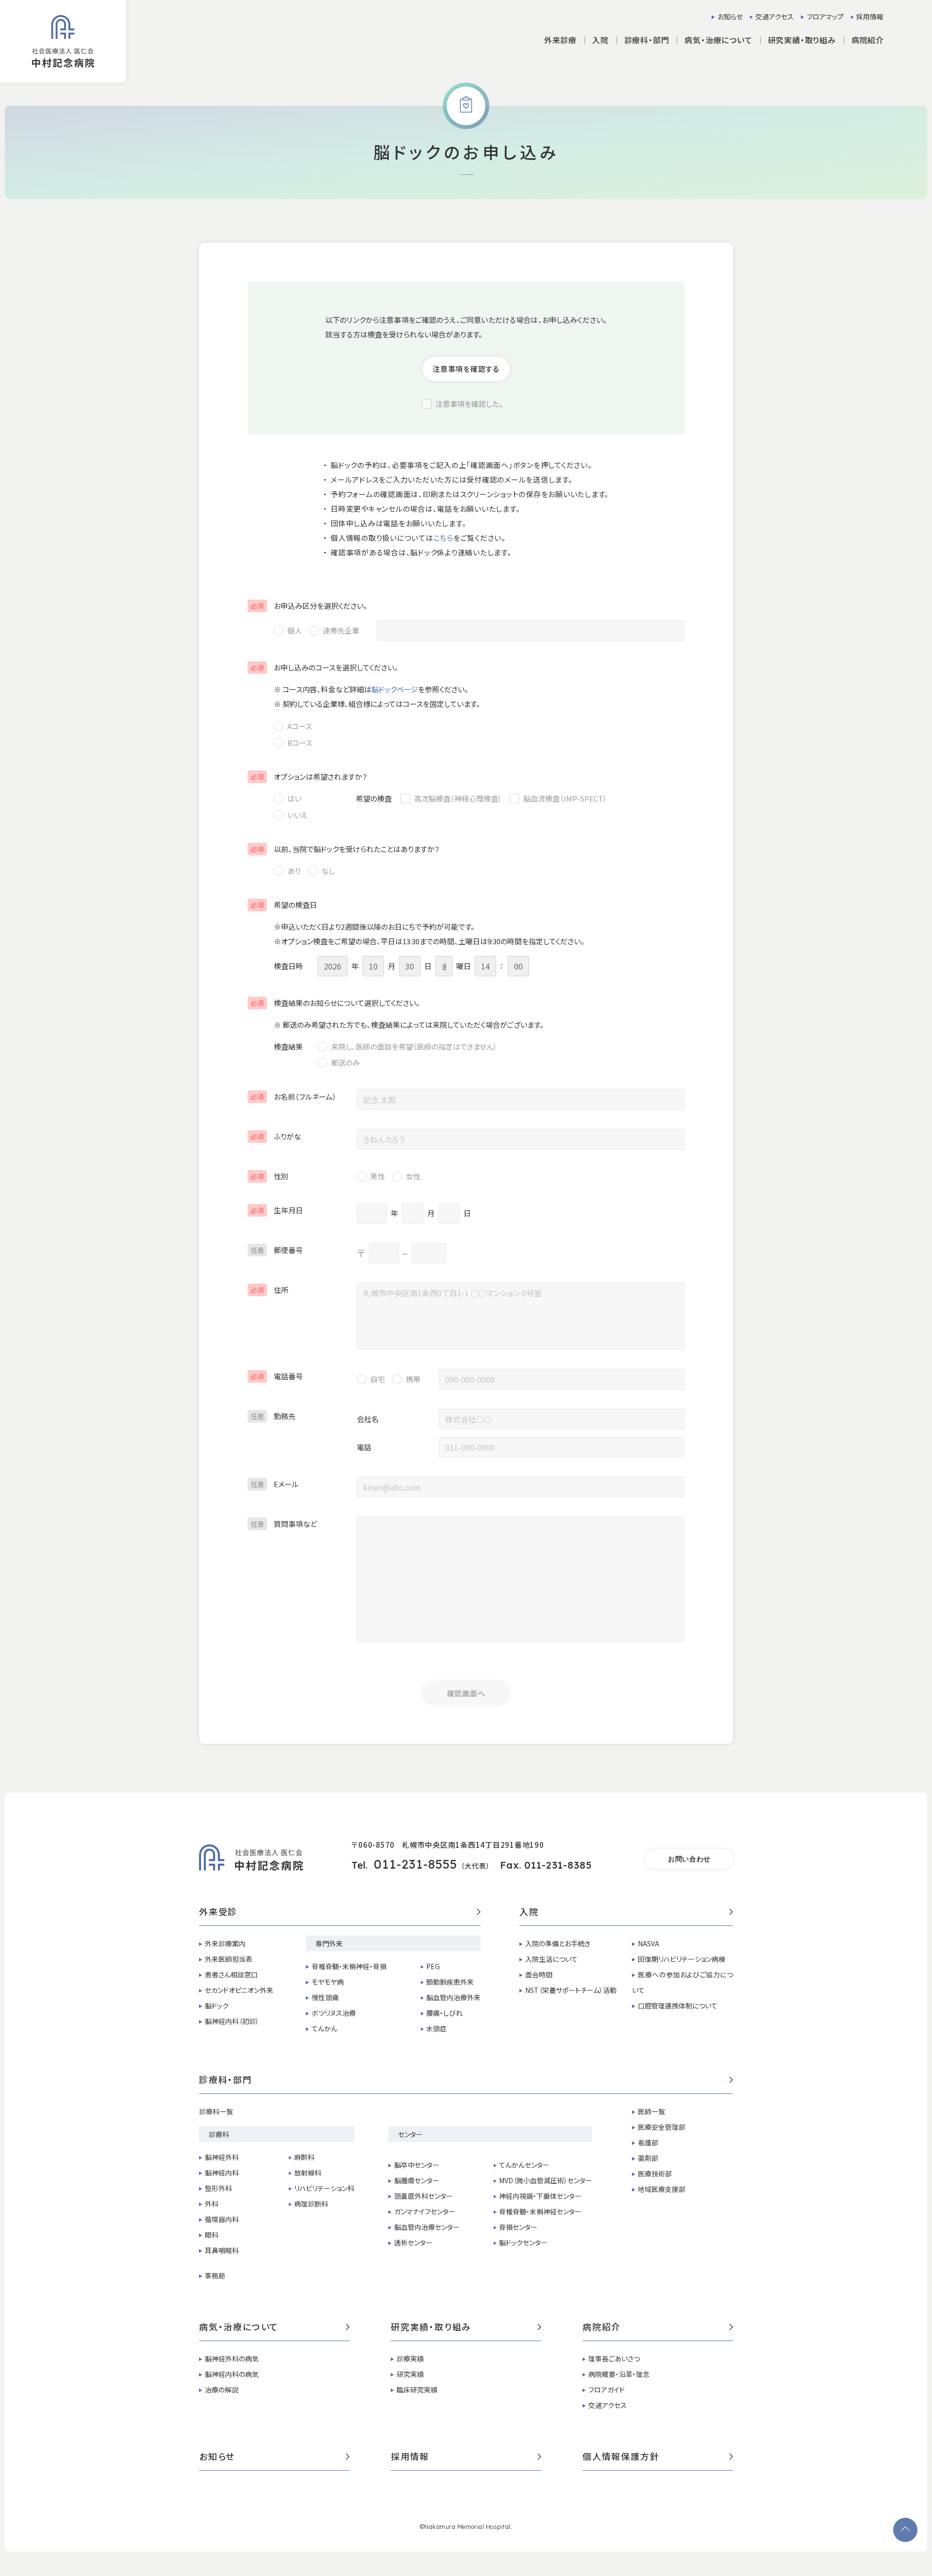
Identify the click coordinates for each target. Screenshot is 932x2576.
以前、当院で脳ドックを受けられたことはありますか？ (345, 849)
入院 (529, 1912)
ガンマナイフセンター (425, 2211)
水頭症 (436, 2028)
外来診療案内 (225, 1943)
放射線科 (308, 2173)
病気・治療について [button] (718, 40)
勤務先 (273, 1416)
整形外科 (218, 2188)
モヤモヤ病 (328, 1982)
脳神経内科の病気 (232, 2374)
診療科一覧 (216, 2111)
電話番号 (277, 1376)
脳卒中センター (417, 2165)
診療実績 (410, 2359)
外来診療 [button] (560, 40)
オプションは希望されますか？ (309, 777)
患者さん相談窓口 (231, 1974)
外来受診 (218, 1912)
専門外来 (329, 1943)
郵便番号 (277, 1250)
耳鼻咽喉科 (222, 2250)
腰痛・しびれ (444, 2013)
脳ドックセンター (523, 2242)
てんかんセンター (524, 2165)
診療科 (219, 2134)
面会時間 (539, 1974)
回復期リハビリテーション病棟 (682, 1959)
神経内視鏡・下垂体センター (540, 2196)
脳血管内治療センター (427, 2227)
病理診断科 (311, 2204)
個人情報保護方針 (621, 2457)
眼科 (212, 2235)
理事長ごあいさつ (614, 2359)
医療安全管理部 (662, 2127)
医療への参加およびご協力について (682, 1982)
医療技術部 (655, 2174)
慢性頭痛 (325, 1997)
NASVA (649, 1943)
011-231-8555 (416, 1864)
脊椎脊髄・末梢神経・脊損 (349, 1966)
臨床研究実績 (417, 2390)
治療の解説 (222, 2390)
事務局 (215, 2275)
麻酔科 (304, 2157)
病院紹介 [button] (868, 40)
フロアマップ (825, 17)
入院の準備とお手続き (558, 1943)
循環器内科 (222, 2219)
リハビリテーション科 (324, 2188)
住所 (269, 1290)
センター (410, 2134)
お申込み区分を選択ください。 (309, 606)
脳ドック (217, 2006)
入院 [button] (600, 40)
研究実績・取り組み (431, 2327)
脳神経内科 (222, 2173)
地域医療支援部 (662, 2189)
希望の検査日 (284, 905)
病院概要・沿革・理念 (619, 2374)
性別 (269, 1176)
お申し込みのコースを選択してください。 (324, 667)
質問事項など (284, 1524)
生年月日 (277, 1210)
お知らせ (730, 17)
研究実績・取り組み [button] (802, 40)
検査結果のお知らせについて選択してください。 (335, 1003)
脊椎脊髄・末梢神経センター (540, 2211)
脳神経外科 (222, 2157)
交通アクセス (774, 17)
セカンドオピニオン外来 (239, 1990)
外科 (212, 2204)
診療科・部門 (226, 2080)
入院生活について (551, 1959)
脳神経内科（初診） (232, 2021)
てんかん (325, 2028)
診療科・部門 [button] (647, 40)
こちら (443, 538)
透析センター (413, 2242)
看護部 (648, 2142)
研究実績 (410, 2374)
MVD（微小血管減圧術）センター (546, 2180)
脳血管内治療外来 (453, 1997)
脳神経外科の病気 (232, 2359)
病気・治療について (239, 2327)
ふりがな (276, 1136)
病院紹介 (602, 2327)
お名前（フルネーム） (293, 1096)
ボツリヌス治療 (334, 2013)
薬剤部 (648, 2158)
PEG (433, 1966)
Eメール (275, 1484)
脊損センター (518, 2227)
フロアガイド (607, 2390)
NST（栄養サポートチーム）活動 (571, 1990)
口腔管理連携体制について (678, 2006)
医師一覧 (651, 2111)
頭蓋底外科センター (424, 2196)
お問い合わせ (689, 1859)
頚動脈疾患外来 (450, 1982)
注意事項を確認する (466, 369)
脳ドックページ (395, 689)
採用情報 (870, 17)
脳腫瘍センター (417, 2180)
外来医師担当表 (229, 1959)
